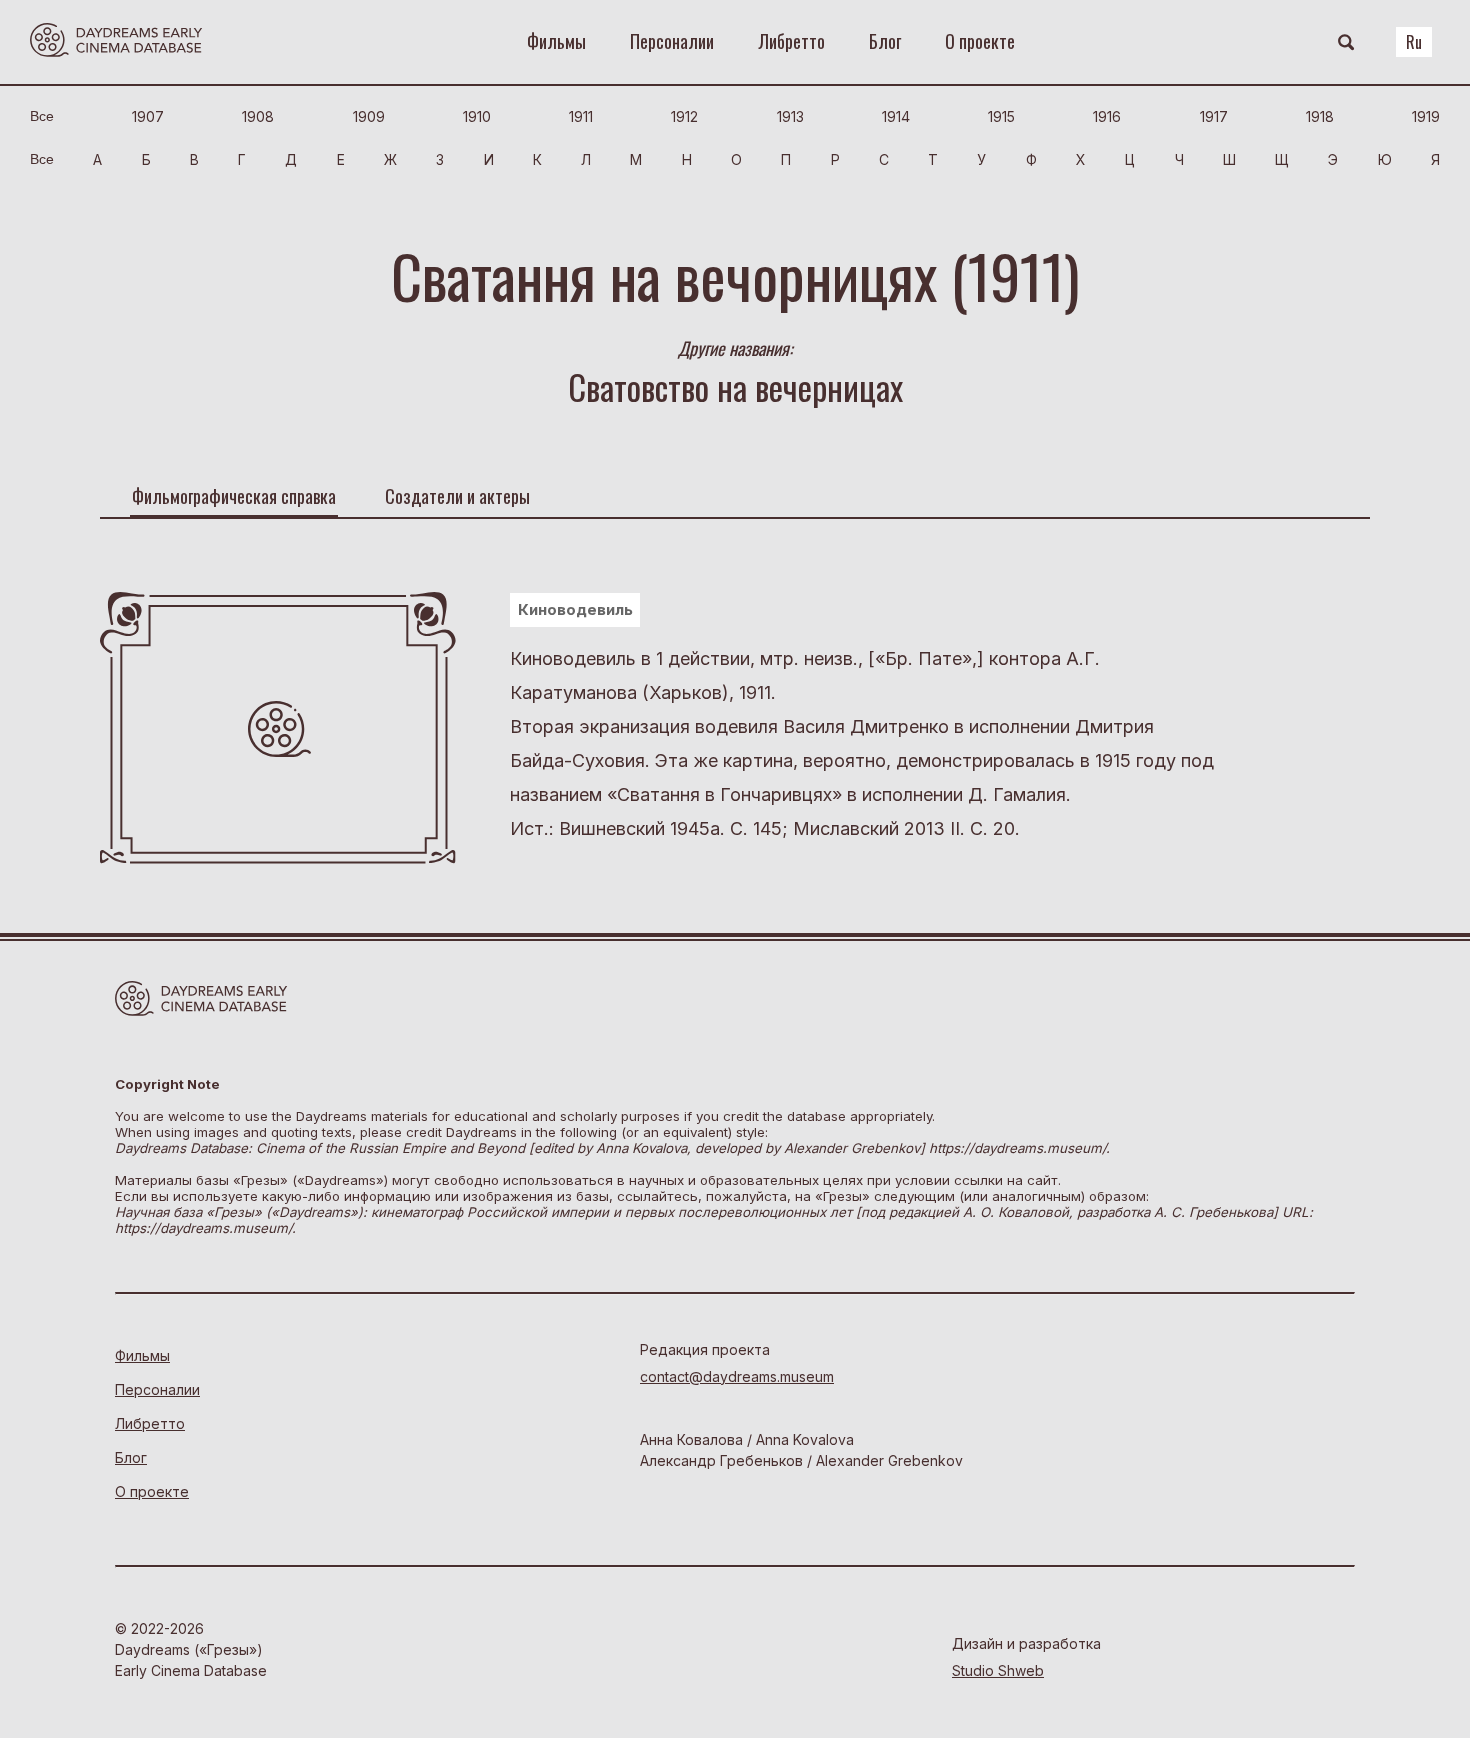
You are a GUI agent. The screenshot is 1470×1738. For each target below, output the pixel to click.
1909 (369, 116)
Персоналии (672, 41)
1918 (1320, 116)
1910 (477, 116)
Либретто (791, 41)
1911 (581, 116)
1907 (148, 116)
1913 (790, 116)
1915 (1001, 116)
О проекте (980, 41)
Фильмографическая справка (234, 496)
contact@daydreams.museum (737, 1376)
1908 (258, 116)
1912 (684, 116)
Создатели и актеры (457, 496)
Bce (42, 116)
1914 (896, 116)
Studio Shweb (998, 1670)
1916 (1107, 116)
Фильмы (556, 41)
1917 (1214, 116)
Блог (885, 41)
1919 (1426, 116)
